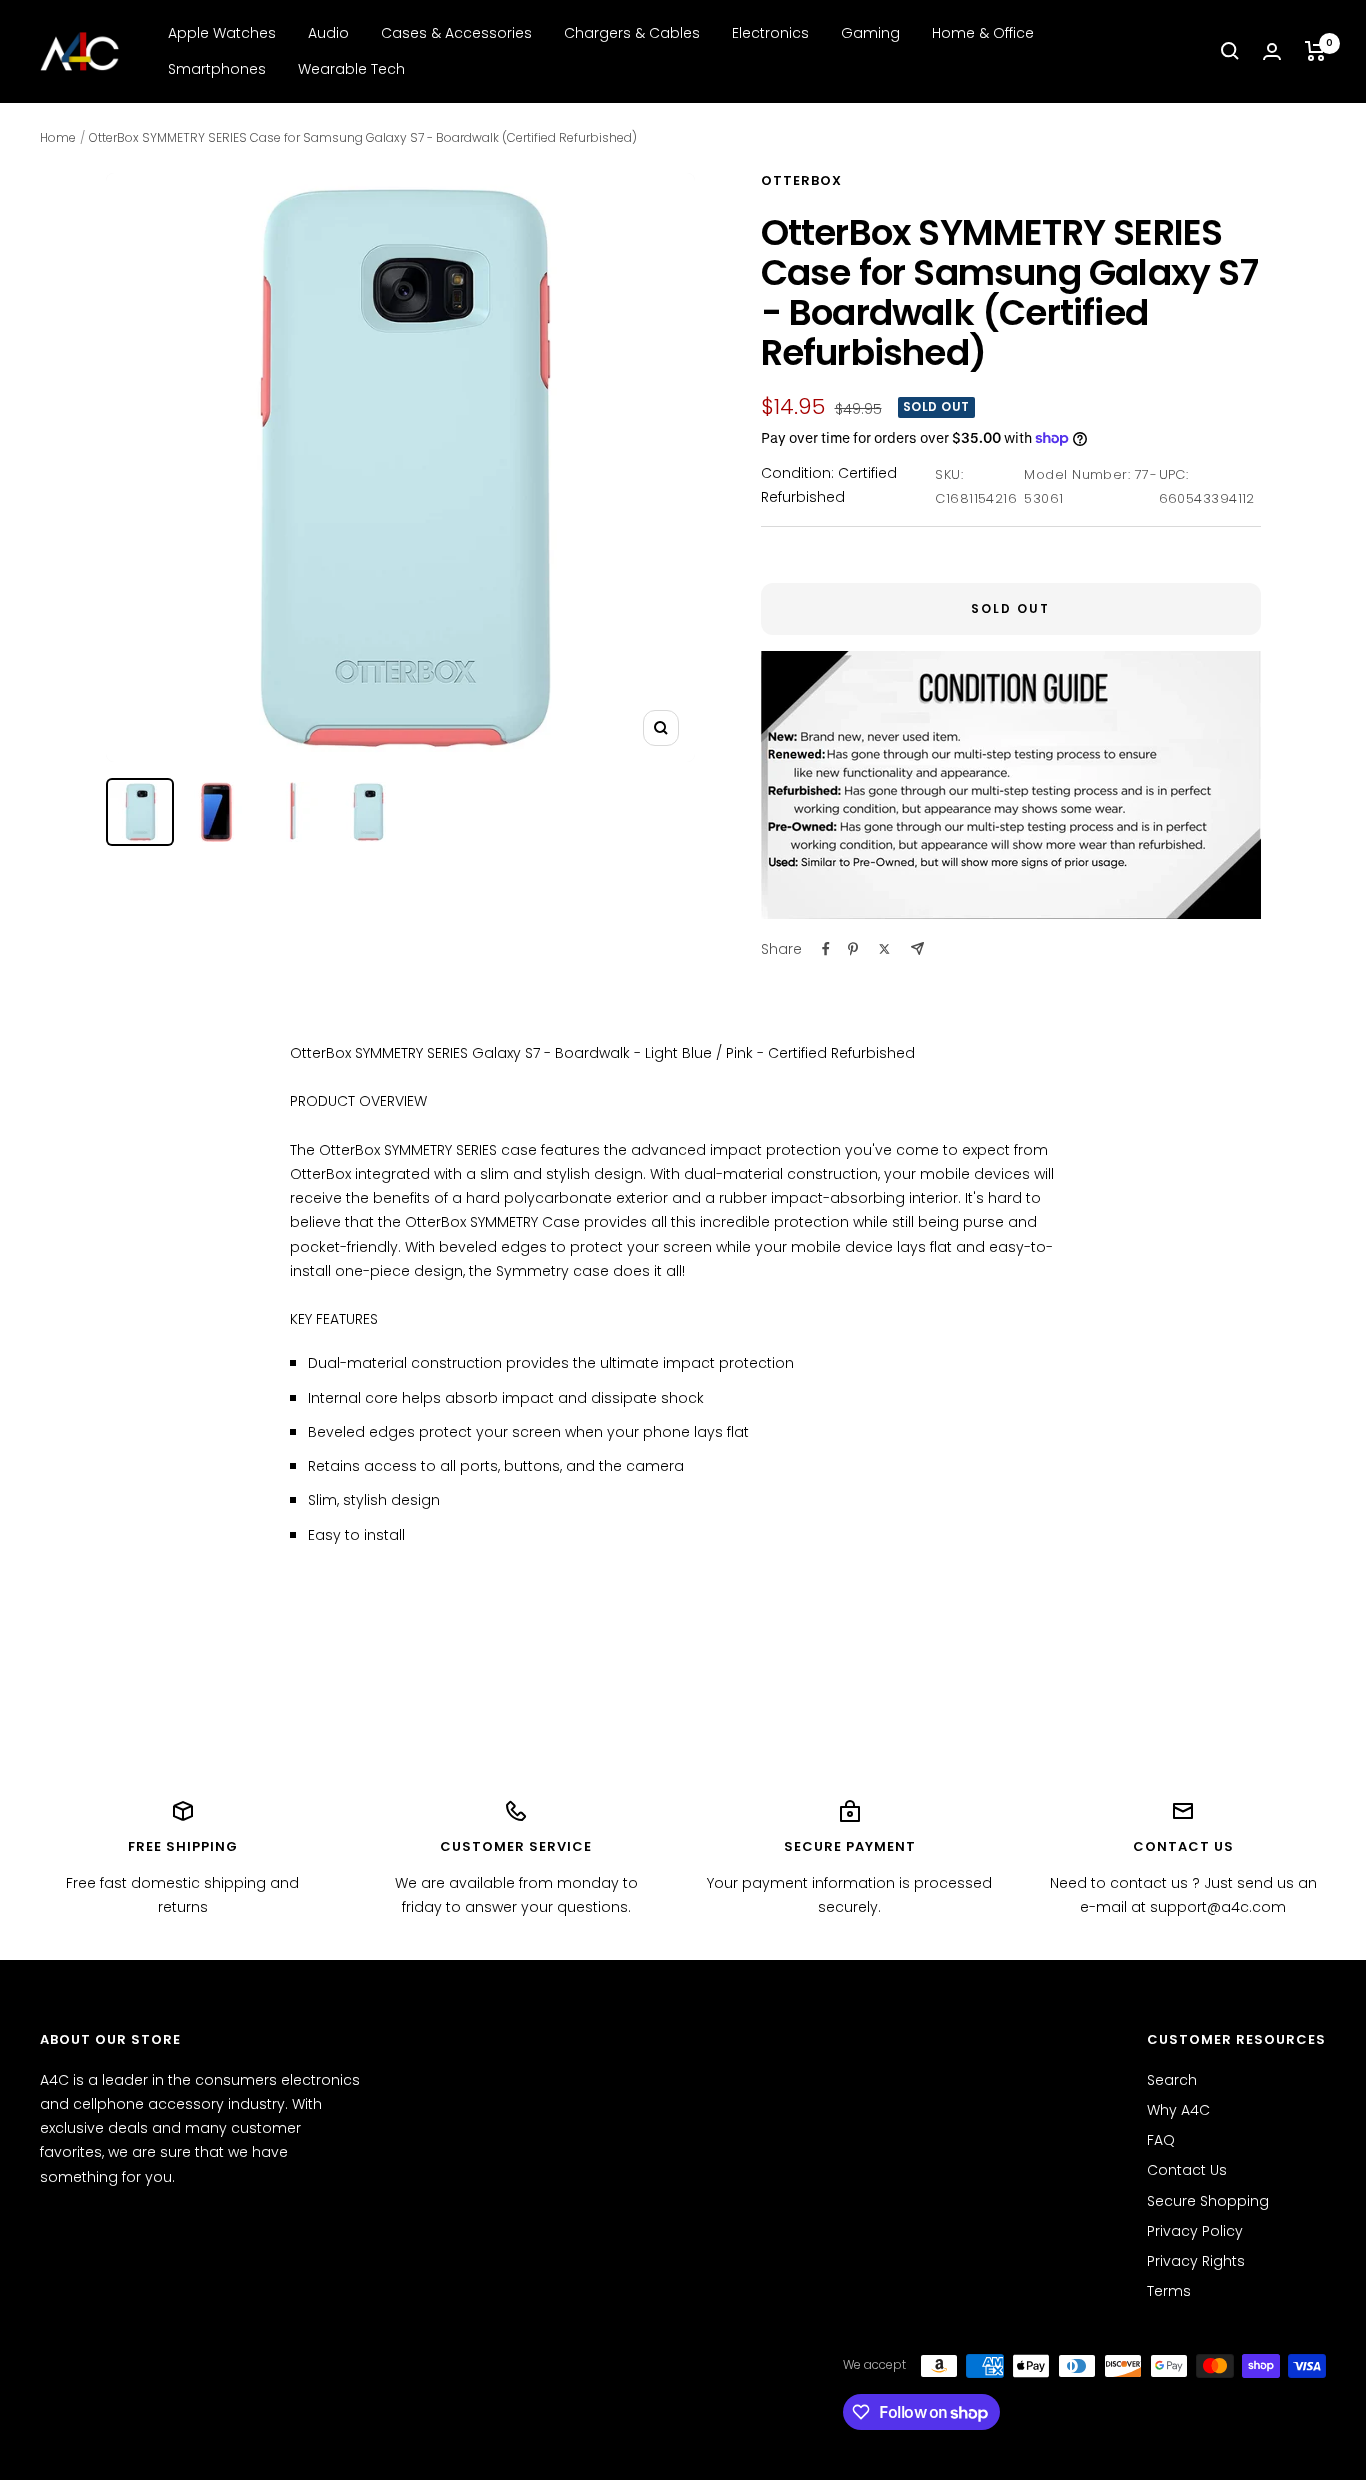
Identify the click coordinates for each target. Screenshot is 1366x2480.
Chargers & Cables (632, 33)
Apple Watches (222, 33)
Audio (328, 33)
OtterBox (801, 180)
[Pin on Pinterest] (853, 949)
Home (58, 137)
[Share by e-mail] (917, 948)
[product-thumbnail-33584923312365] (368, 812)
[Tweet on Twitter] (884, 949)
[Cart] (1315, 51)
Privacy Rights (1196, 2261)
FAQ (1161, 2140)
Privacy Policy (1195, 2231)
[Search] (1230, 51)
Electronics (770, 33)
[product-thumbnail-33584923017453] (216, 812)
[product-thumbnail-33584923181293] (292, 812)
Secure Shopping (1208, 2201)
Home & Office (983, 33)
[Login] (1272, 51)
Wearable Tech (351, 69)
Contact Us (1187, 2170)
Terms (1169, 2291)
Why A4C (1178, 2110)
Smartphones (217, 69)
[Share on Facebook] (826, 949)
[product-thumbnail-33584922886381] (140, 812)
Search (1172, 2080)
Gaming (870, 33)
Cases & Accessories (456, 33)
